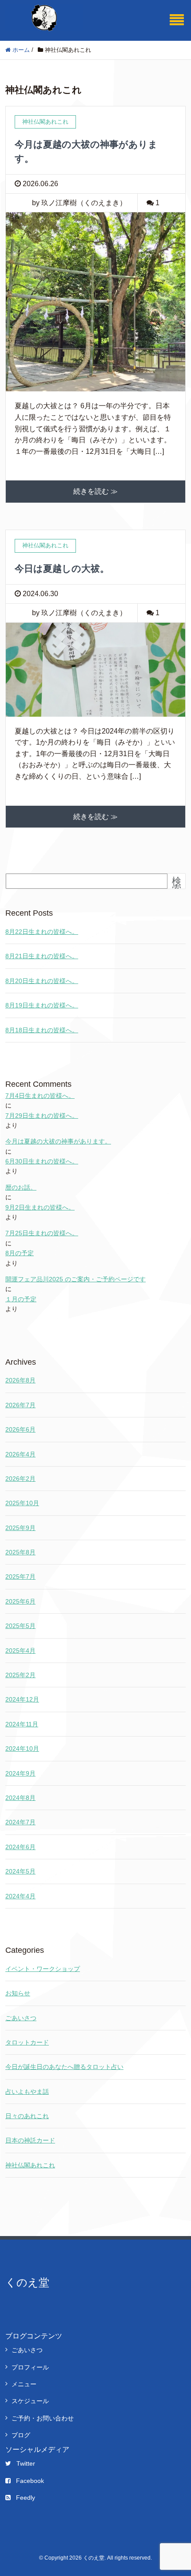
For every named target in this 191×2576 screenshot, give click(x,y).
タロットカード (27, 2042)
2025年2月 (20, 1675)
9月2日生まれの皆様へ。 (40, 1207)
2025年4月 (20, 1651)
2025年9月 (20, 1528)
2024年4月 (20, 1896)
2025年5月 (20, 1626)
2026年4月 (20, 1454)
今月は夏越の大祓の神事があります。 (58, 1141)
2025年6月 (20, 1601)
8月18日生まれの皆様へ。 (42, 1030)
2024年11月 (22, 1724)
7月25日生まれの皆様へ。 (42, 1233)
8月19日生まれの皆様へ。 (42, 1005)
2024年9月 (20, 1773)
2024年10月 (22, 1749)
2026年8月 (20, 1380)
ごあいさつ (21, 2018)
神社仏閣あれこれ (30, 2165)
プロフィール (30, 2367)
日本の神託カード (30, 2140)
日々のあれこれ (27, 2116)
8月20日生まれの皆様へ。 (42, 981)
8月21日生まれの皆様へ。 (42, 956)
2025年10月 (22, 1503)
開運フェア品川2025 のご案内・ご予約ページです (76, 1279)
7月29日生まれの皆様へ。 (42, 1116)
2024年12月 (22, 1699)
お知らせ (18, 1993)
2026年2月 (20, 1479)
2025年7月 (20, 1577)
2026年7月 (20, 1405)
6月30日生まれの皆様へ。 (42, 1161)
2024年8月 (20, 1798)
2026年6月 (20, 1429)
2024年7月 (20, 1822)
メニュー (24, 2384)
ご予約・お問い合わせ (43, 2418)
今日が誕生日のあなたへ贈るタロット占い (64, 2067)
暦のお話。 (21, 1187)
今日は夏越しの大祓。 (62, 568)
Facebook (30, 2481)
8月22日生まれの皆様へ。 (42, 932)
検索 (177, 885)
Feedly (26, 2498)
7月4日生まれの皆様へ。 (40, 1096)
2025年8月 (20, 1552)
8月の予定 (20, 1253)
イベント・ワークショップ (43, 1969)
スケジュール (30, 2401)
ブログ (21, 2435)
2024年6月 (20, 1847)
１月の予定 (21, 1299)
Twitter (26, 2463)
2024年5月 (20, 1871)
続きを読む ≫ (95, 491)
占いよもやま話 (27, 2092)
